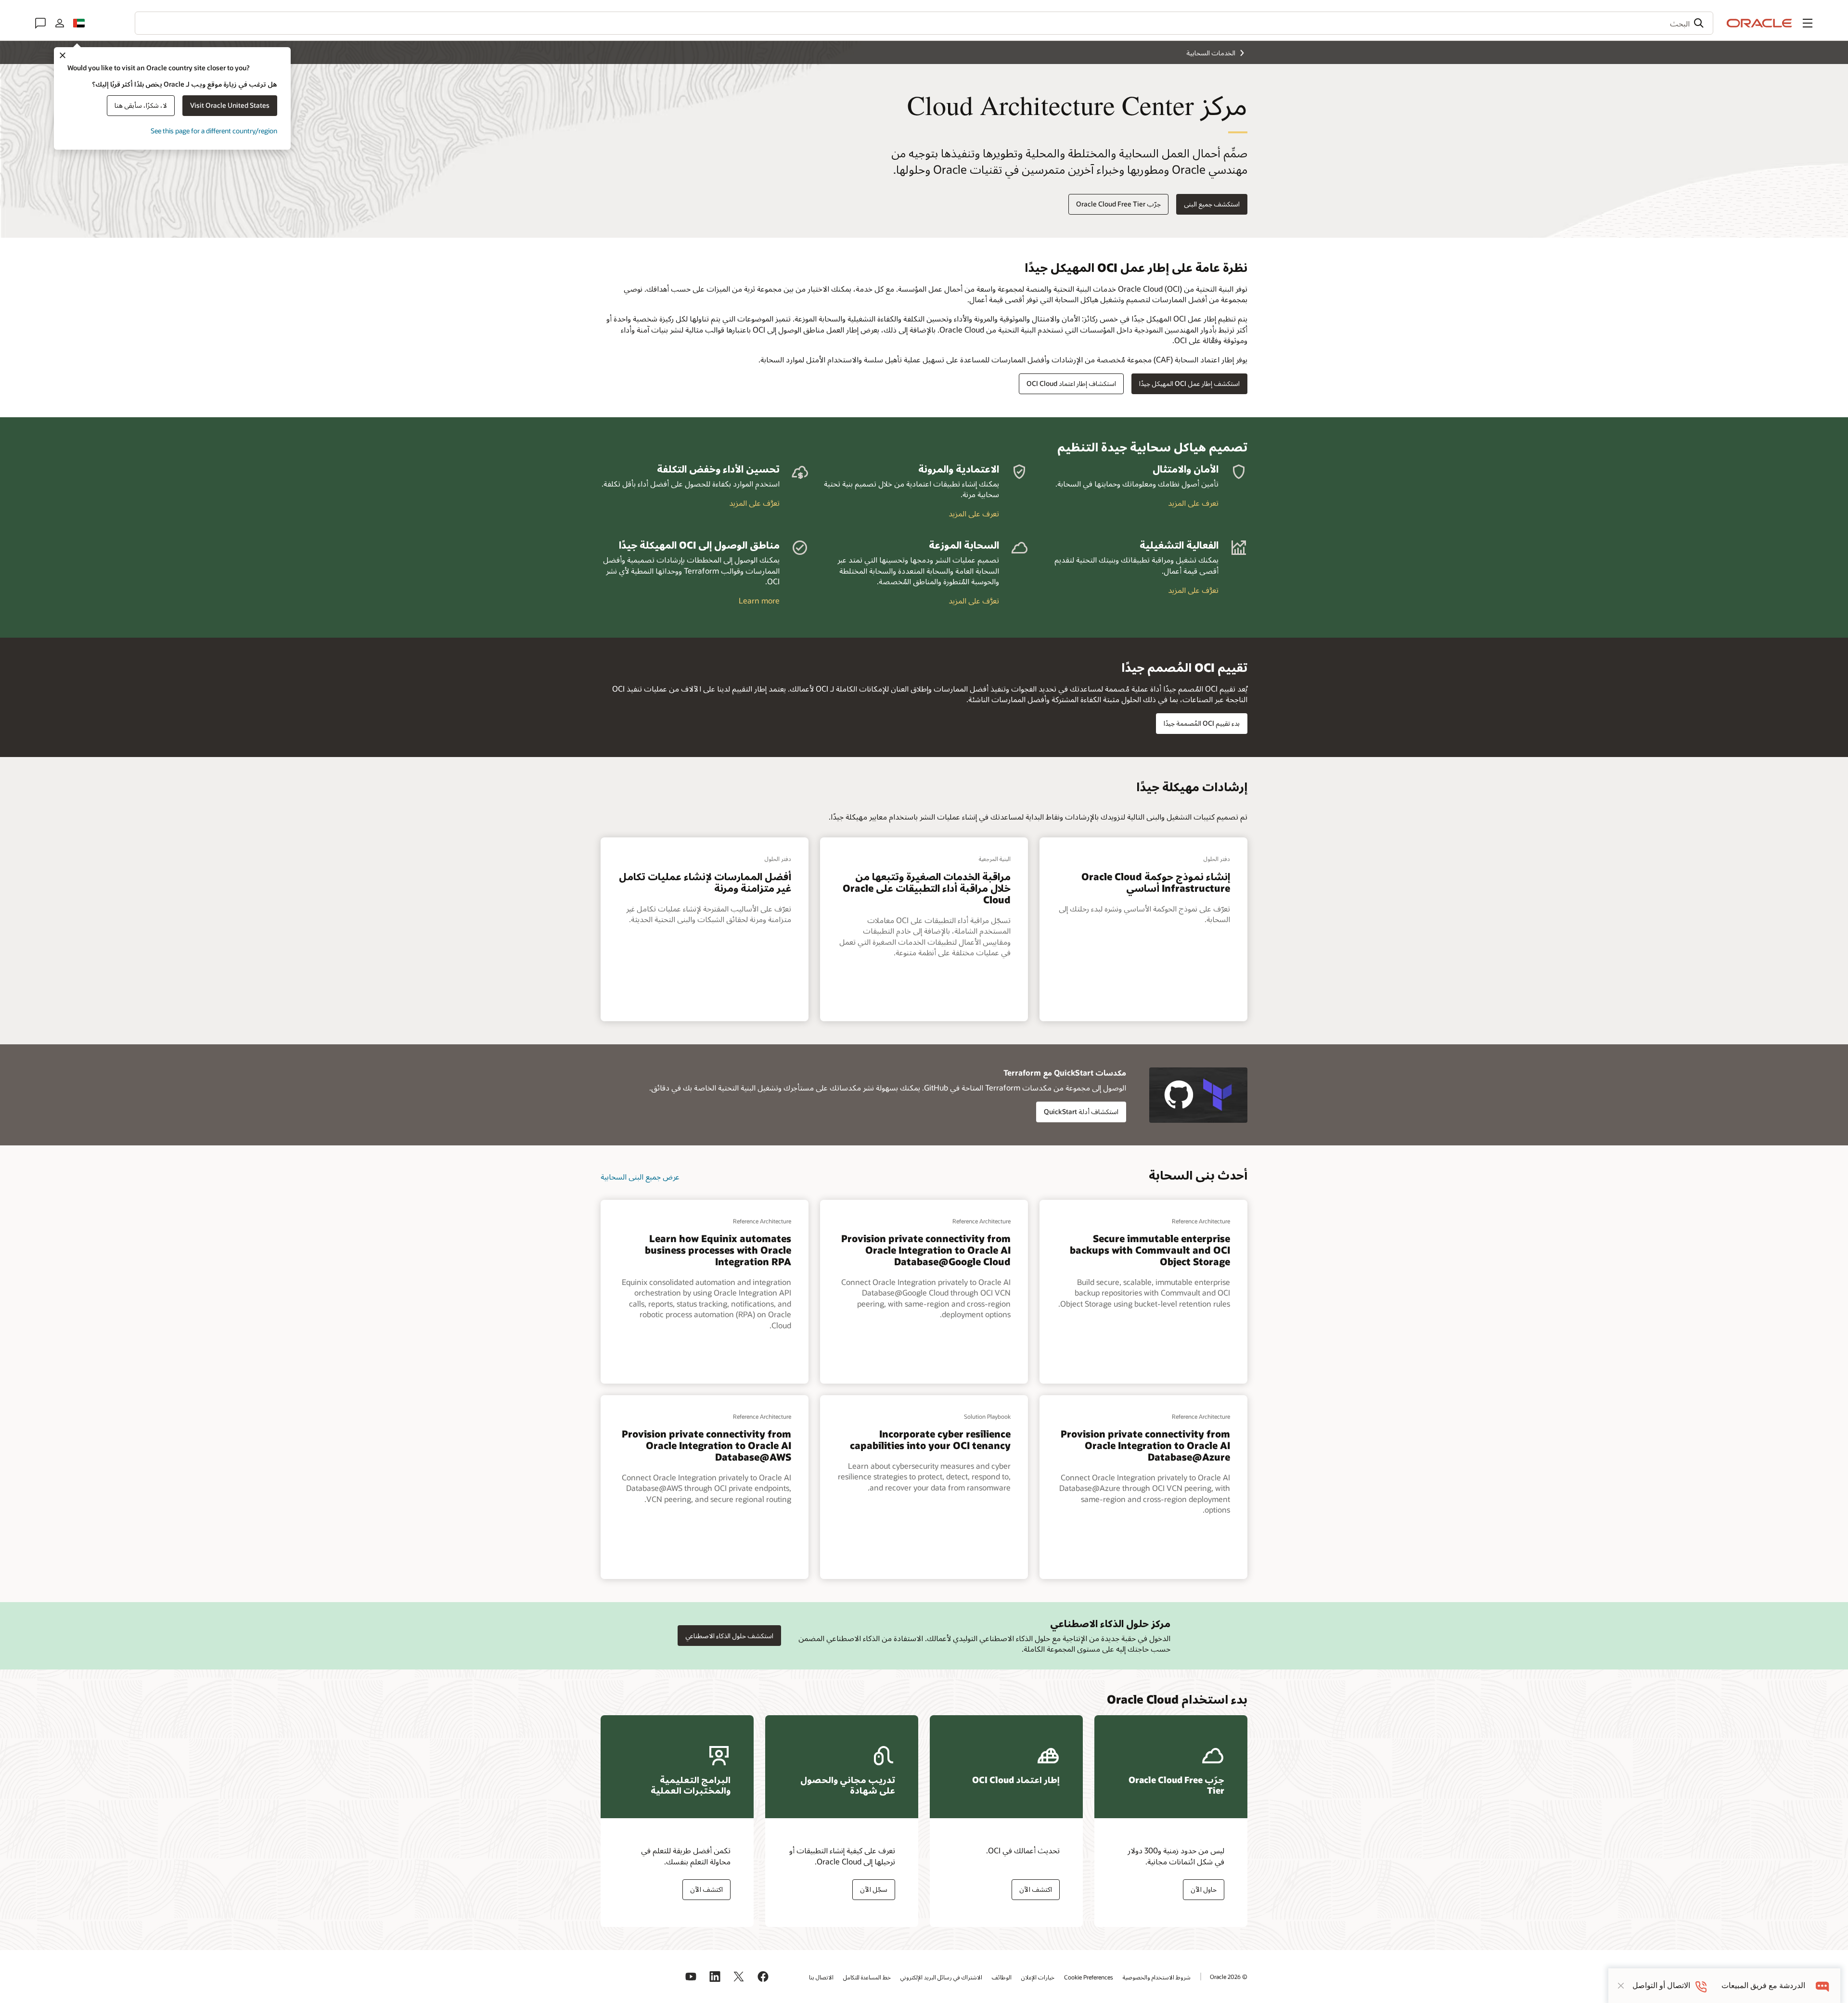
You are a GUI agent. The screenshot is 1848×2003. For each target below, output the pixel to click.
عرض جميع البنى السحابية (640, 1176)
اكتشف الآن (1036, 1889)
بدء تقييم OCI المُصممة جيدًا (1202, 723)
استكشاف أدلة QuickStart (1081, 1111)
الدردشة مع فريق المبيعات (1763, 1985)
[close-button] (1621, 1986)
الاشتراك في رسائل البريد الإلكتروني (941, 1977)
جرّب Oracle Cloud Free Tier (1118, 204)
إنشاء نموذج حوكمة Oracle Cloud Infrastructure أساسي (1156, 882)
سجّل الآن (874, 1889)
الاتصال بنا (821, 1977)
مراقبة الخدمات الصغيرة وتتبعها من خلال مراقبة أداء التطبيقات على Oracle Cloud (927, 888)
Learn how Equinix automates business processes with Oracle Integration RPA (718, 1250)
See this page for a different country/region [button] (214, 131)
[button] (1808, 23)
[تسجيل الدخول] (60, 23)
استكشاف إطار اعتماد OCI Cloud (1071, 383)
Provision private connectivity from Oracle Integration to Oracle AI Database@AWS (706, 1445)
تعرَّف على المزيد (754, 503)
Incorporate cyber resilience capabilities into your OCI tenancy (930, 1439)
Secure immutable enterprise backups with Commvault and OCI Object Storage (1150, 1250)
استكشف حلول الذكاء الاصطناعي (729, 1636)
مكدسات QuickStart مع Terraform (1065, 1072)
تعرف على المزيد (1193, 503)
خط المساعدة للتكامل (867, 1977)
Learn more (759, 600)
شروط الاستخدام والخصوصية (1157, 1977)
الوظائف (1002, 1977)
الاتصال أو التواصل (1661, 1985)
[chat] (1823, 1985)
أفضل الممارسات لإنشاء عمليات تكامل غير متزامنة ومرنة (705, 882)
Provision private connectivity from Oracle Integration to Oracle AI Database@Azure (1145, 1445)
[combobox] (924, 23)
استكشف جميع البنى (1212, 204)
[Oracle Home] (1759, 23)
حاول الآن (1204, 1889)
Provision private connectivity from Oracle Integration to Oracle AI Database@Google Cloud (926, 1250)
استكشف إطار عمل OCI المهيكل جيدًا (1189, 383)
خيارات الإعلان (1038, 1977)
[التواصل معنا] (40, 23)
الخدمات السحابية (1211, 53)
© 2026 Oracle (1229, 1977)
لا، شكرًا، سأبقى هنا (141, 105)
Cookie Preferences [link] (1089, 1977)
